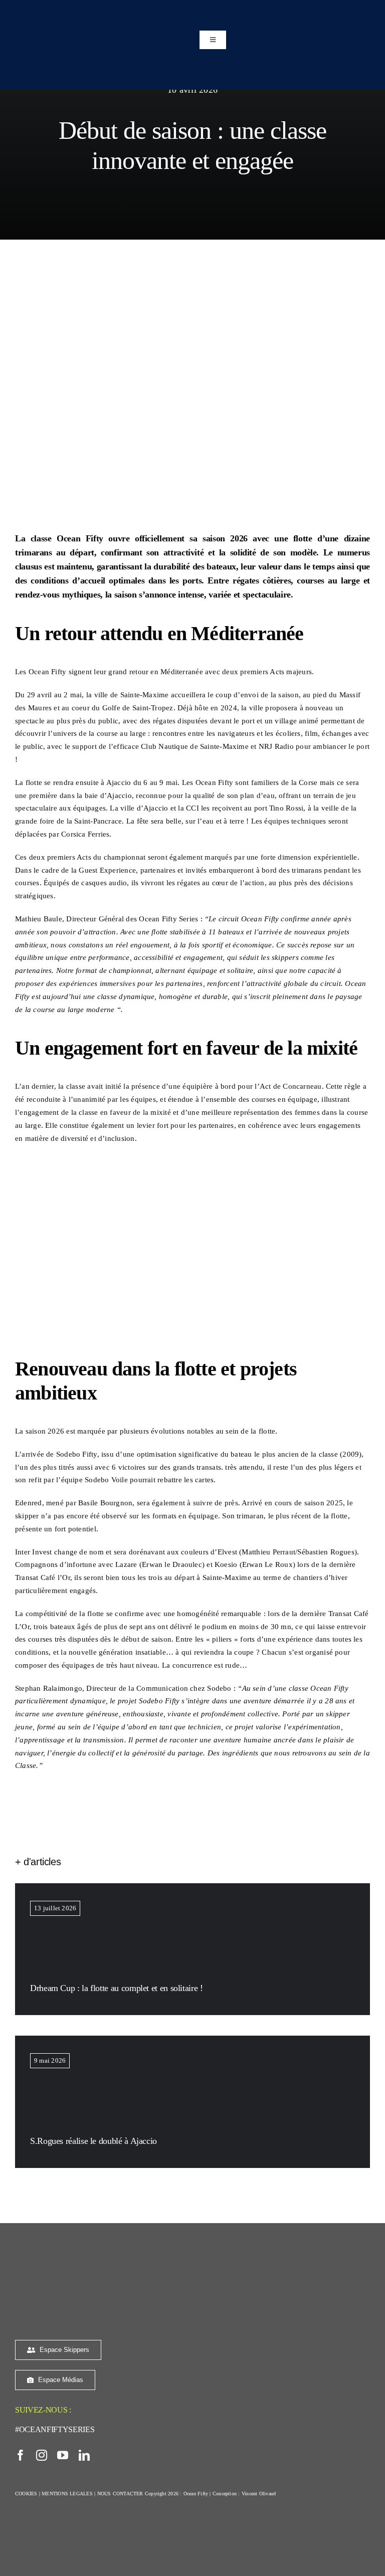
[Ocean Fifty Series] (100, 14)
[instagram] (42, 2455)
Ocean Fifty (196, 2494)
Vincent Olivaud (259, 2494)
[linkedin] (84, 2455)
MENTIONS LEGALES (67, 2494)
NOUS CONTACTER (120, 2494)
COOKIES (26, 2494)
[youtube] (63, 2455)
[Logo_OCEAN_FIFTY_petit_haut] (78, 2262)
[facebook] (21, 2455)
